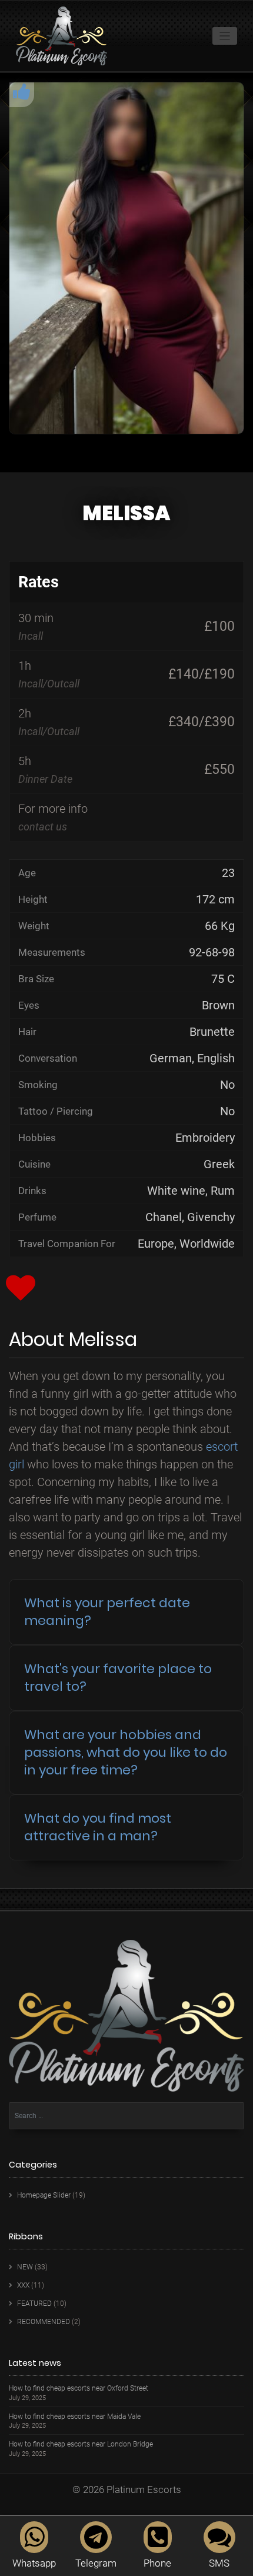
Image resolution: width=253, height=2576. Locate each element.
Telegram (96, 2563)
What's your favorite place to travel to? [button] (118, 1678)
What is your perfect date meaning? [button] (107, 1612)
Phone (157, 2563)
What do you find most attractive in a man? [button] (98, 1827)
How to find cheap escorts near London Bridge (81, 2444)
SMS (219, 2563)
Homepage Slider (44, 2195)
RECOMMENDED (44, 2322)
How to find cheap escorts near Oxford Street (79, 2389)
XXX (23, 2285)
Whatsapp (34, 2563)
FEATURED (34, 2304)
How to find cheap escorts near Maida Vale (75, 2417)
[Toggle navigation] (225, 36)
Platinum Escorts (144, 2489)
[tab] (126, 1612)
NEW (25, 2267)
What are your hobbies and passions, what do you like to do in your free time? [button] (126, 1752)
